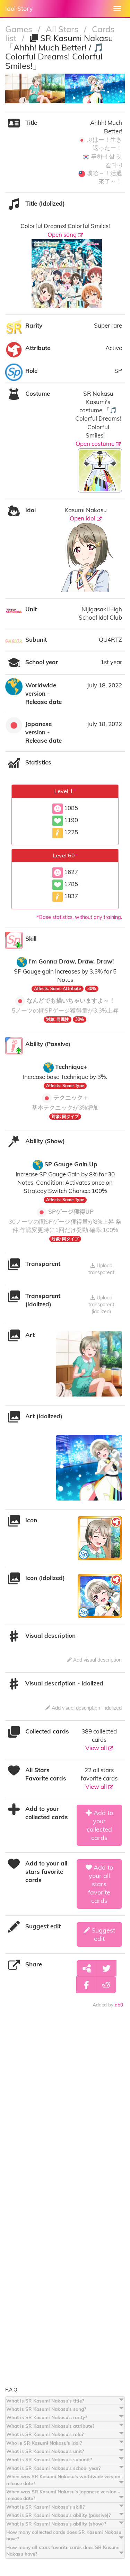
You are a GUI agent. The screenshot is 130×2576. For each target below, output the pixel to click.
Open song (63, 234)
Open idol (83, 518)
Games (20, 29)
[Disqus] (65, 2116)
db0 (119, 2005)
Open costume (96, 444)
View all (97, 1748)
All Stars (63, 29)
